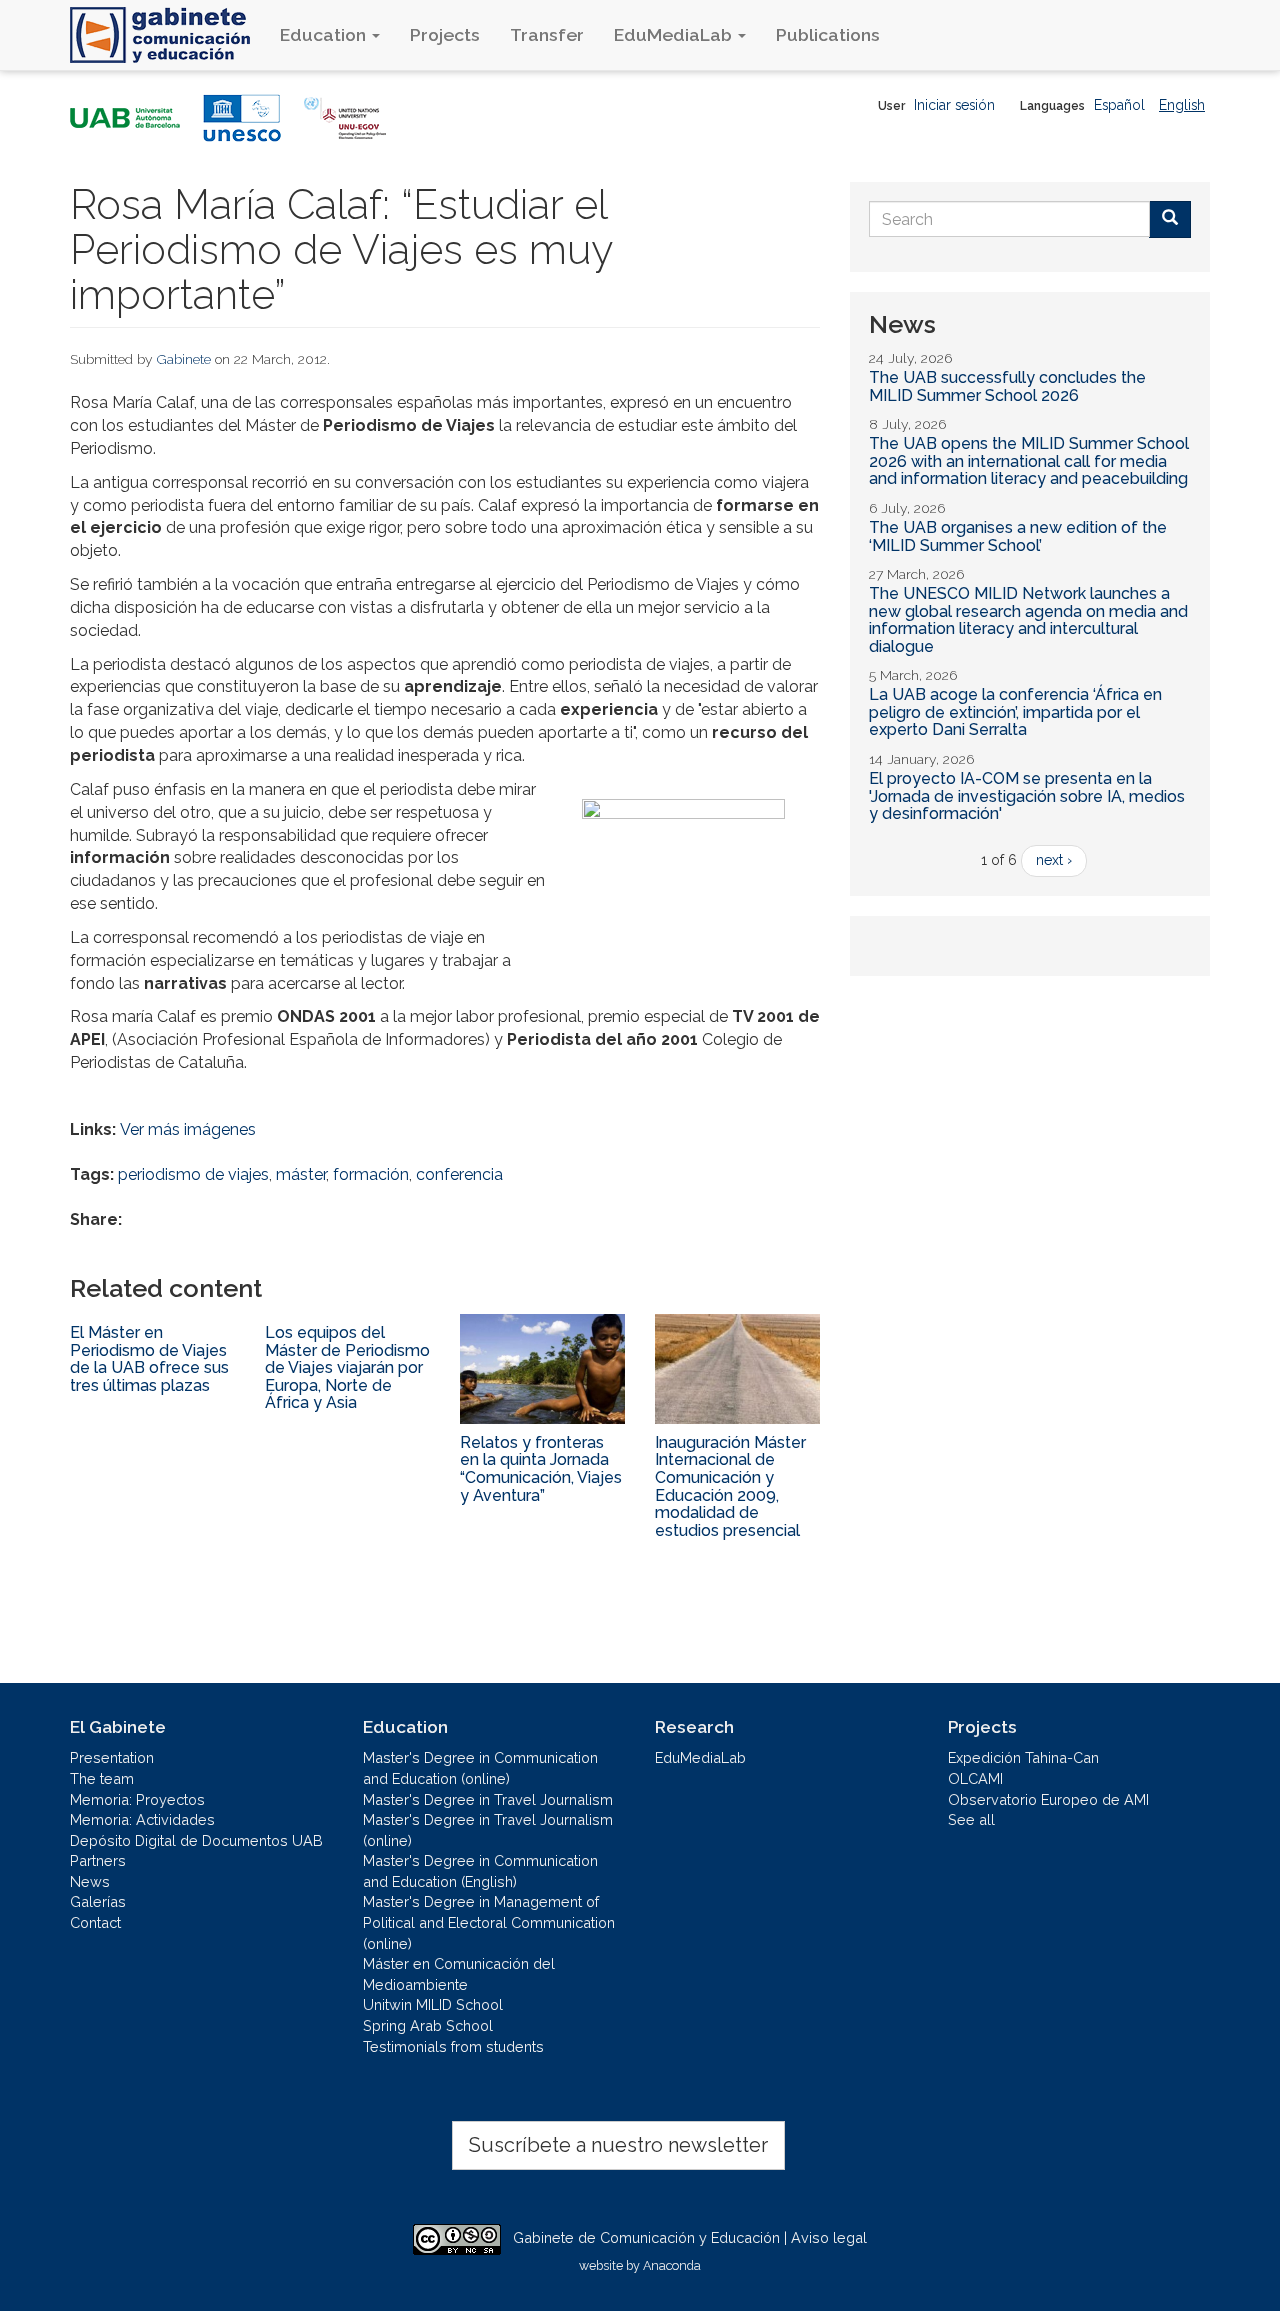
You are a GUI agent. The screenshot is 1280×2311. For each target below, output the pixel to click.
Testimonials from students (453, 2046)
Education (325, 34)
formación (371, 1174)
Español (1119, 105)
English (1182, 105)
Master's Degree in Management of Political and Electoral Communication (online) (489, 1922)
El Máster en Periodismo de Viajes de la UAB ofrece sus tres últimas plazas (149, 1359)
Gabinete (184, 359)
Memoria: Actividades (142, 1819)
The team (102, 1778)
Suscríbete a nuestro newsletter (618, 2145)
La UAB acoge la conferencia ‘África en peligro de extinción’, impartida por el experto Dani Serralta (1015, 712)
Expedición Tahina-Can (1023, 1757)
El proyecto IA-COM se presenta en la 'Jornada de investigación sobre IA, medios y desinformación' (1027, 796)
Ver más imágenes (188, 1129)
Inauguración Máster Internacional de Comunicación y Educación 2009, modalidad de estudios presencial (730, 1486)
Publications (828, 34)
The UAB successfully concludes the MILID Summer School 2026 (1007, 386)
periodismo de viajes (193, 1174)
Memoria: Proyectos (137, 1799)
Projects (445, 34)
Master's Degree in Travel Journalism (488, 1799)
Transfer (547, 34)
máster (301, 1174)
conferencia (459, 1174)
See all (971, 1819)
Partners (98, 1860)
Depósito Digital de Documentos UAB (196, 1840)
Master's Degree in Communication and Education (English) (480, 1871)
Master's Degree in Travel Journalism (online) (488, 1830)
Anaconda (672, 2265)
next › (1054, 860)
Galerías (98, 1901)
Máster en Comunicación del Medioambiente (459, 1974)
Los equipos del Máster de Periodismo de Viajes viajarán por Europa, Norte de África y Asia (347, 1367)
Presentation (112, 1757)
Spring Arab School (428, 2025)
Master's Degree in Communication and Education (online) (480, 1768)
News (90, 1881)
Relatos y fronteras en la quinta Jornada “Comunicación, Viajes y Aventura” (541, 1469)
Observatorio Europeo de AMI (1048, 1799)
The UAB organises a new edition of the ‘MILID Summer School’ (1018, 536)
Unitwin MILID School (433, 2004)
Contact (95, 1922)
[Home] (167, 35)
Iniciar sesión (954, 105)
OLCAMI (975, 1778)
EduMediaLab (675, 34)
